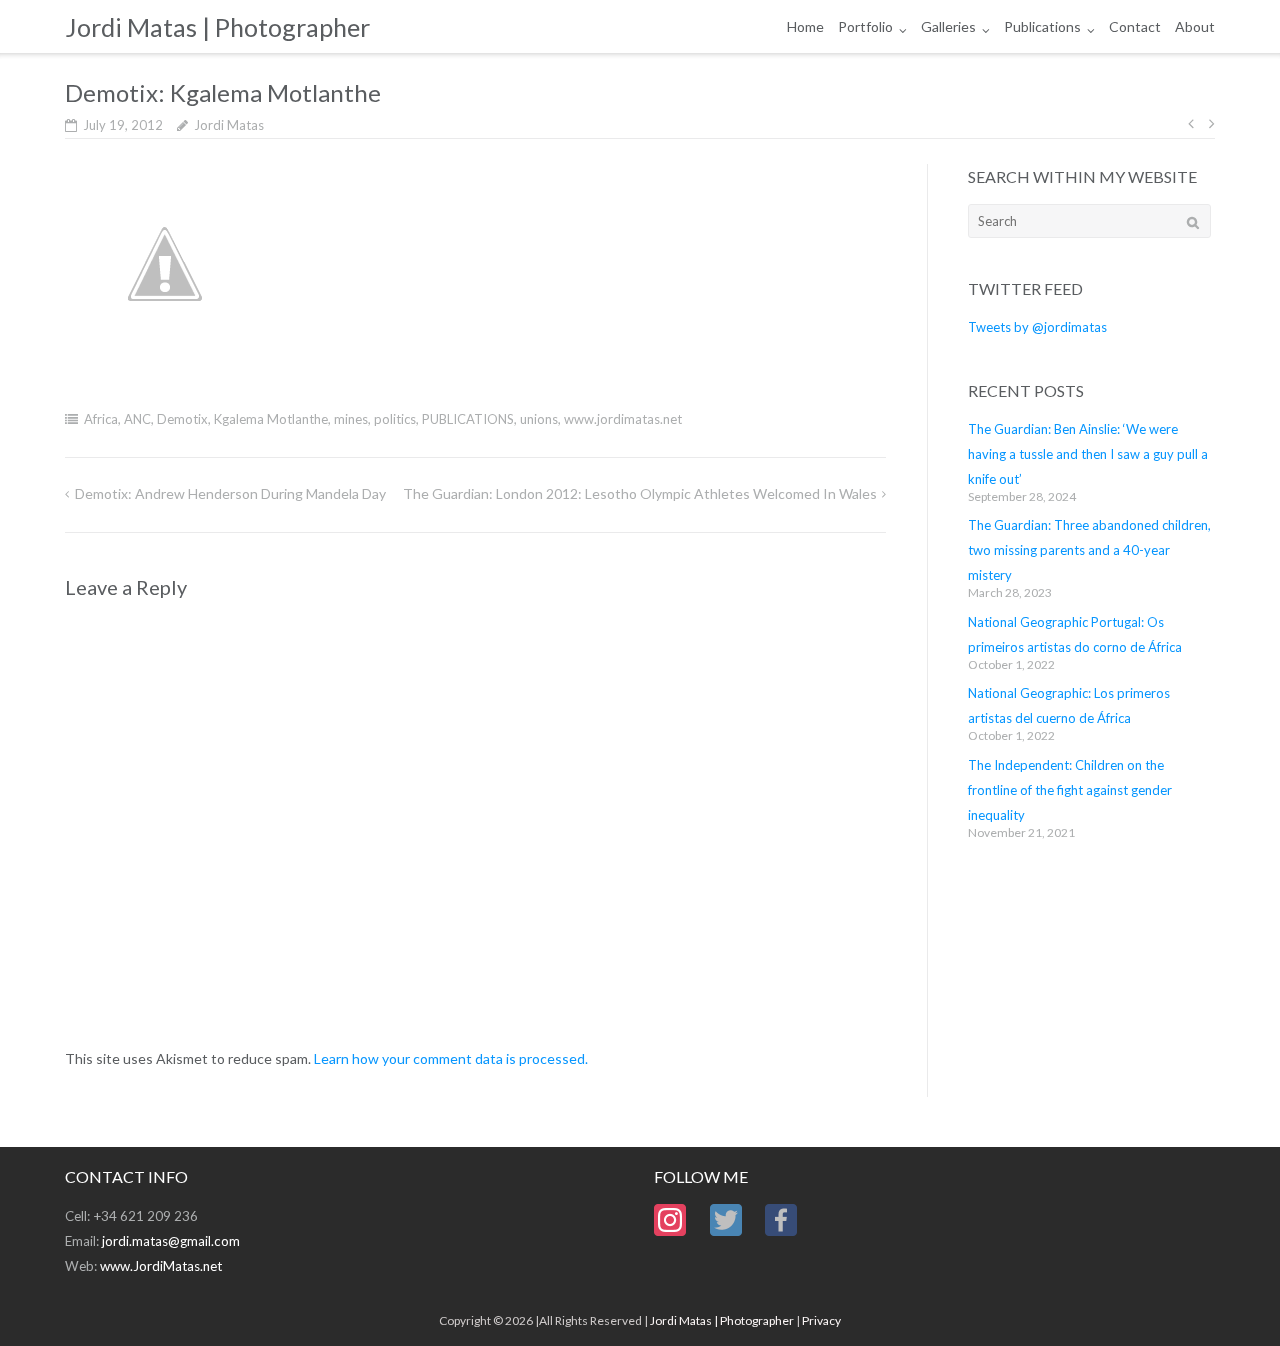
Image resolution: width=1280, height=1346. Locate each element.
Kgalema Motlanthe (271, 419)
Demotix (182, 419)
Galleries (948, 26)
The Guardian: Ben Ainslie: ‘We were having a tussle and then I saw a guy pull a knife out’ (1088, 454)
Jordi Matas (229, 125)
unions (539, 419)
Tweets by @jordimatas (1037, 327)
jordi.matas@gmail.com (171, 1241)
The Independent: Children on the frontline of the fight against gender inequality (1070, 790)
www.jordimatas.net (623, 419)
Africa (101, 419)
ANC (137, 419)
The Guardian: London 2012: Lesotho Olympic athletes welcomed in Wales (640, 493)
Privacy (821, 1320)
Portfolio (865, 26)
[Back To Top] (1230, 1298)
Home (805, 26)
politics (395, 419)
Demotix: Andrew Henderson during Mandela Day (230, 493)
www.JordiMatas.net (161, 1266)
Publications (1042, 26)
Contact (1135, 26)
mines (351, 419)
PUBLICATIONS (468, 419)
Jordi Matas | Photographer (722, 1320)
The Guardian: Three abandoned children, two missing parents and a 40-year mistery (1089, 550)
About (1195, 26)
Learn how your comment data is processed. (451, 1058)
